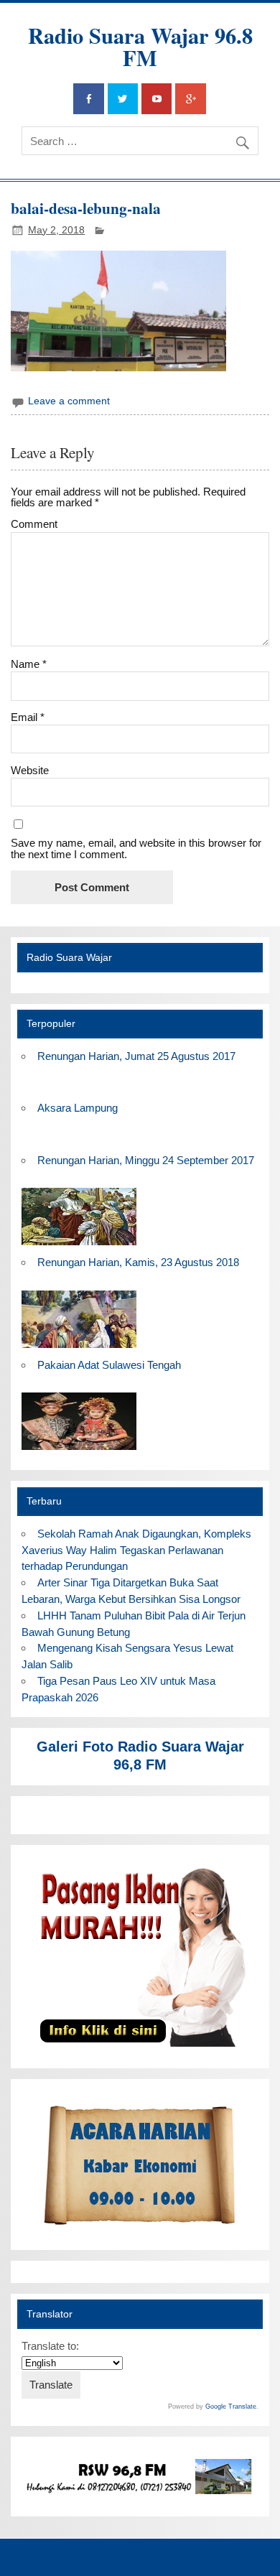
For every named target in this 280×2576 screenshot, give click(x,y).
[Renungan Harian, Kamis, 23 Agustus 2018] (79, 1348)
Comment (34, 524)
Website (30, 770)
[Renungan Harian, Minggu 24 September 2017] (79, 1246)
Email (28, 717)
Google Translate (231, 2407)
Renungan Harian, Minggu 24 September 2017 (146, 1160)
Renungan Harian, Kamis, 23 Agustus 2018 (138, 1262)
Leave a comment (69, 401)
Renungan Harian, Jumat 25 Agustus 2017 (136, 1056)
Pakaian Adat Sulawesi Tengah (109, 1365)
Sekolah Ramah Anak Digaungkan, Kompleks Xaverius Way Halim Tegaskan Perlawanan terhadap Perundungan (136, 1550)
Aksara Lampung (78, 1108)
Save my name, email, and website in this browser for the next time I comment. (136, 848)
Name (29, 664)
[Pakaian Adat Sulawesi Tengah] (79, 1450)
